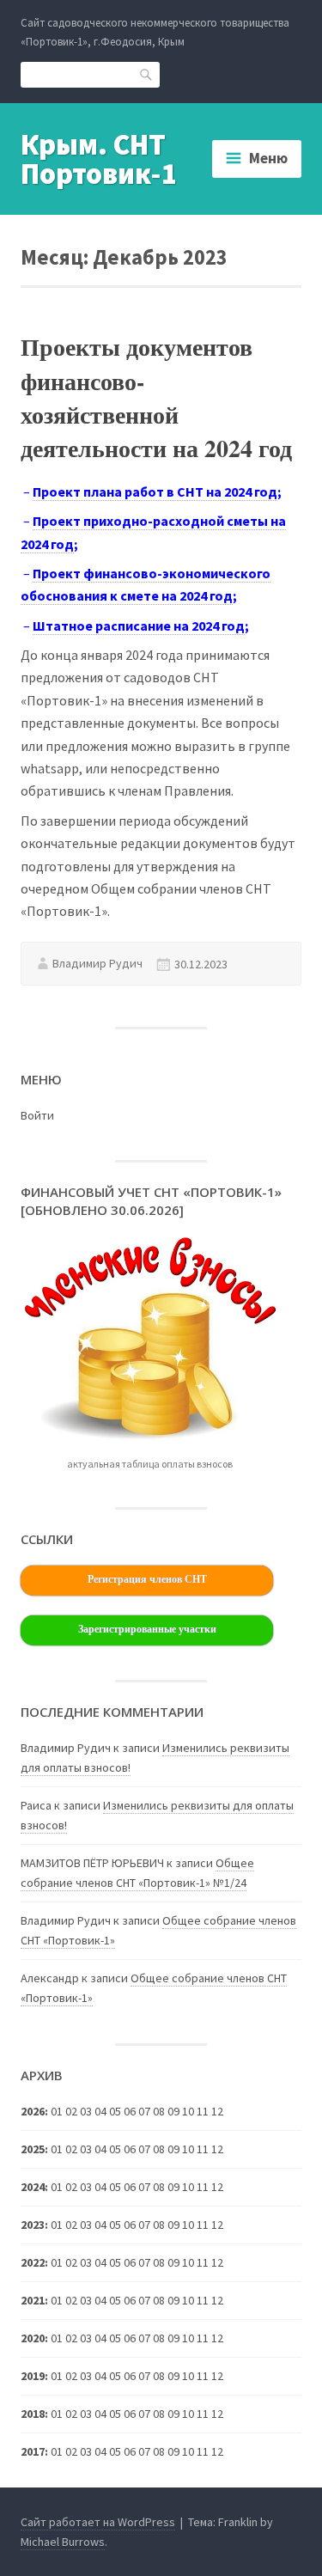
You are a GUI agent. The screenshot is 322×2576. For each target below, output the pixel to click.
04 (100, 2187)
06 (130, 2300)
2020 (33, 2338)
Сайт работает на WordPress (98, 2522)
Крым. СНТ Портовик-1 (99, 159)
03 (86, 2225)
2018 (33, 2414)
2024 (33, 2187)
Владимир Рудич (97, 963)
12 (217, 2187)
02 (71, 2187)
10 (188, 2338)
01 (57, 2111)
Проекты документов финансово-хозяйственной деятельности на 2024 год (156, 397)
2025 (33, 2149)
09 (173, 2262)
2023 (33, 2225)
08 (159, 2187)
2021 (33, 2300)
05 (115, 2300)
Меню (268, 158)
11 (203, 2187)
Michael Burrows (63, 2542)
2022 (33, 2262)
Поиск (147, 74)
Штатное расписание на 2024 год (139, 626)
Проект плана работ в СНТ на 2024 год (155, 491)
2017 (33, 2451)
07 (144, 2149)
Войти (37, 1115)
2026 (33, 2111)
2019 (33, 2376)
